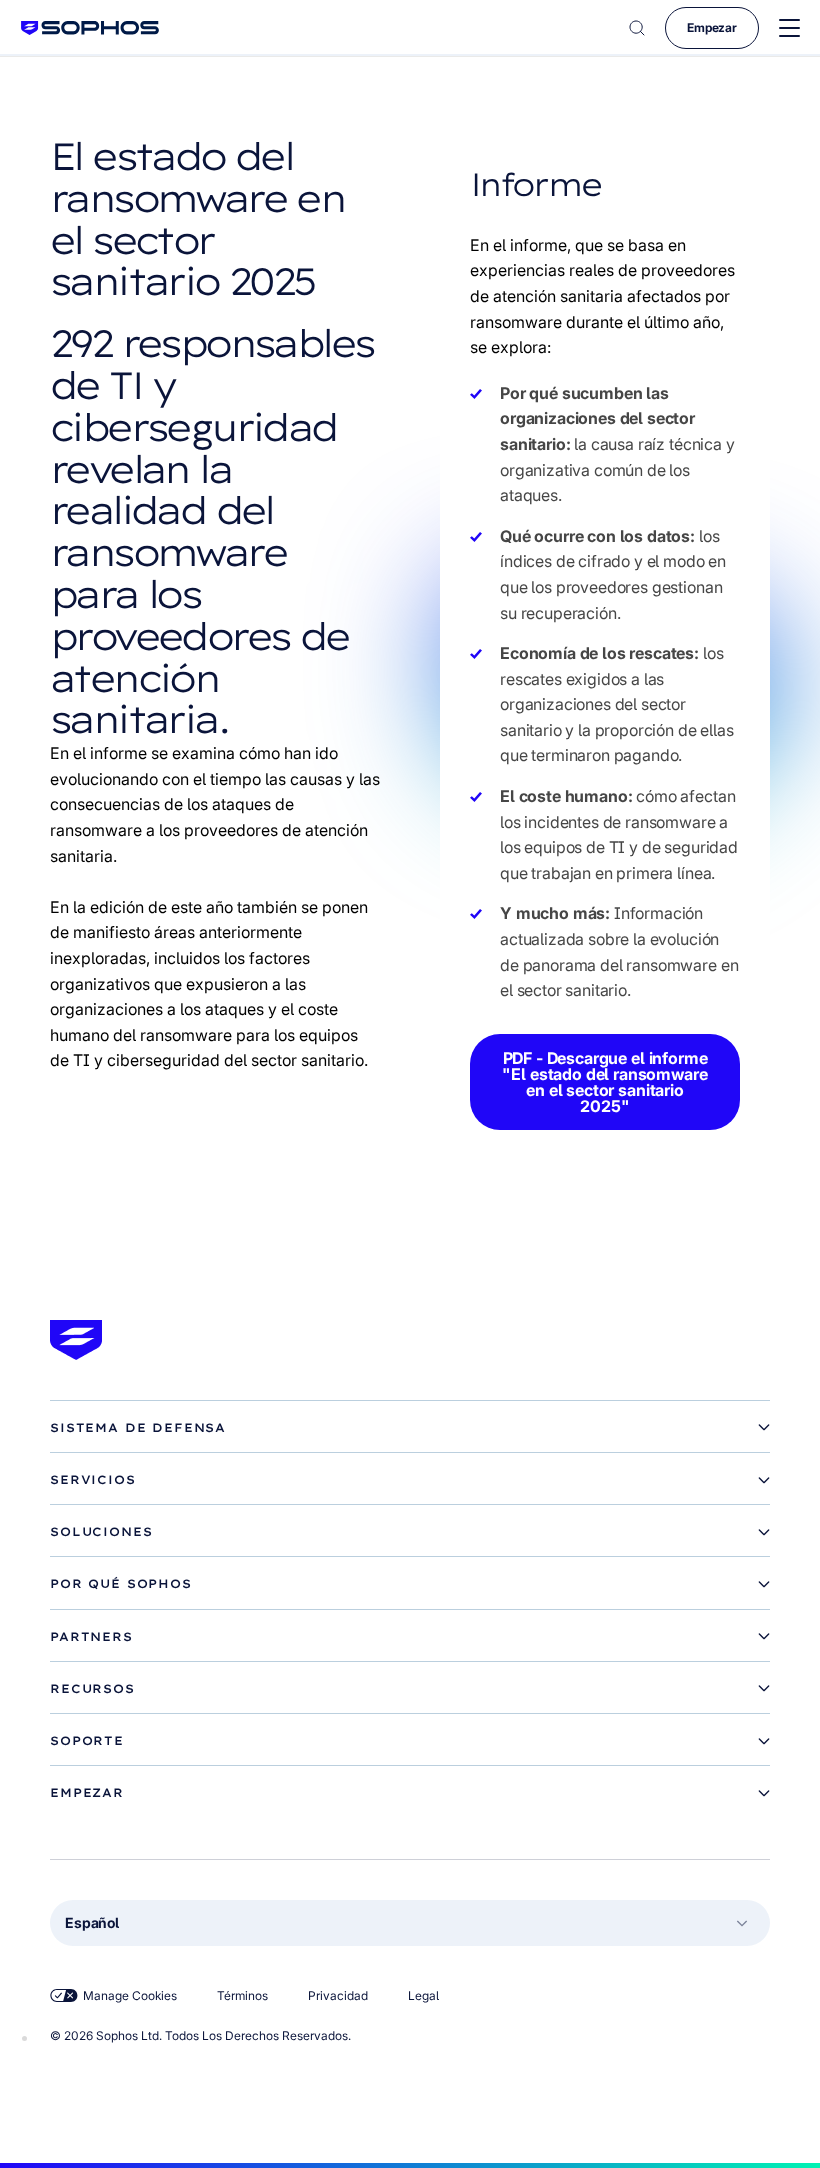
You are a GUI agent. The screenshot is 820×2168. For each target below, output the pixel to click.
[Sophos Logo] (90, 27)
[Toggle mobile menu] (789, 28)
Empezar (712, 27)
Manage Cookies (130, 1995)
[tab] (410, 1428)
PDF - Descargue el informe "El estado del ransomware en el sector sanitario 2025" (604, 1082)
